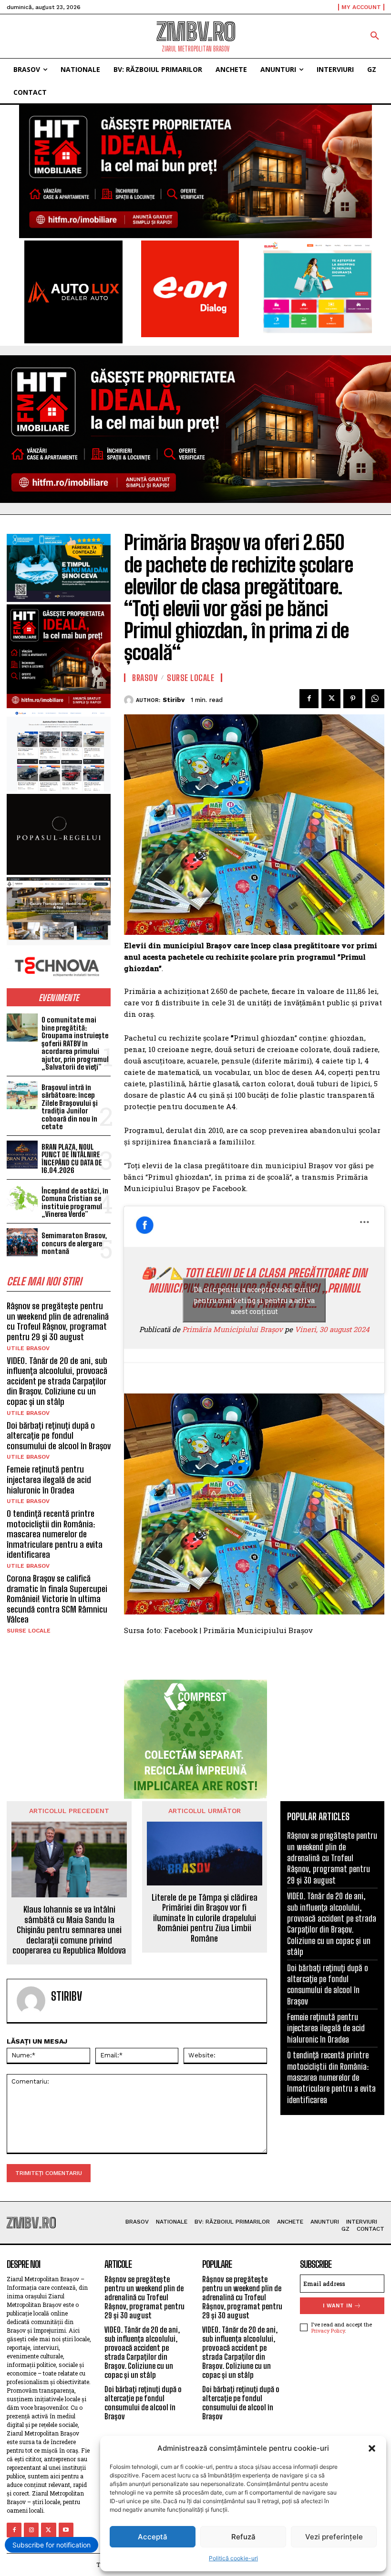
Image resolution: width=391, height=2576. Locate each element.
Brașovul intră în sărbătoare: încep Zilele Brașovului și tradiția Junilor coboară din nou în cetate (70, 1107)
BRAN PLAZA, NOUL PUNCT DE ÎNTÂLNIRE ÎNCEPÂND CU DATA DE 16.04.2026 (72, 1159)
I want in (338, 2306)
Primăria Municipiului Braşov (232, 1329)
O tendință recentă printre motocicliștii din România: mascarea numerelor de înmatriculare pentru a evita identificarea (55, 1534)
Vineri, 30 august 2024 (332, 1329)
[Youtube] (66, 2530)
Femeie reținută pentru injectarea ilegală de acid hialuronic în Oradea (49, 1479)
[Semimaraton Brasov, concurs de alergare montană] (22, 1242)
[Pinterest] (353, 699)
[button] (372, 2448)
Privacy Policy (328, 2330)
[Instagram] (31, 2530)
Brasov (145, 678)
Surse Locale (29, 1631)
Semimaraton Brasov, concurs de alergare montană (74, 1243)
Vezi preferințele (334, 2537)
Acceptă (153, 2537)
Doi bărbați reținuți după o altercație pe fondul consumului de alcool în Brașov (59, 1436)
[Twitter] (331, 699)
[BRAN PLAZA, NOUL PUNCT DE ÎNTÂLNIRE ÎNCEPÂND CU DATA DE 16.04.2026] (22, 1155)
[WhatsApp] (375, 699)
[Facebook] (309, 699)
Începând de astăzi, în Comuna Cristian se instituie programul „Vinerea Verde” (75, 1203)
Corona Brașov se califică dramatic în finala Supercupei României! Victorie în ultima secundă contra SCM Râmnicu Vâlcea (57, 1599)
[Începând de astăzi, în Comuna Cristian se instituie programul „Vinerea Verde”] (22, 1198)
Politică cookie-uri (233, 2558)
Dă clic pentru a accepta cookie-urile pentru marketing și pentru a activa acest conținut (254, 1300)
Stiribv (174, 700)
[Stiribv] (130, 700)
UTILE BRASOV (28, 1348)
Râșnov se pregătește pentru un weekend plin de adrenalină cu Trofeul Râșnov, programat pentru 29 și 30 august (58, 1321)
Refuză (243, 2537)
